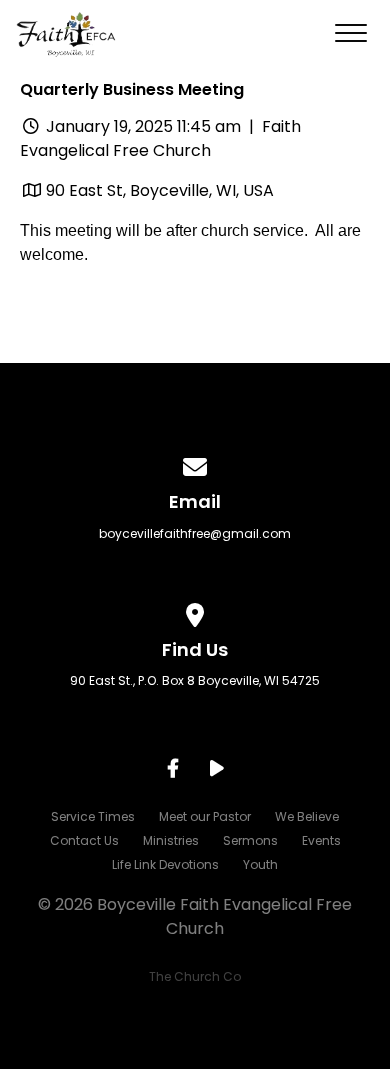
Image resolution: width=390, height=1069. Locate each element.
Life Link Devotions (165, 864)
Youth (260, 864)
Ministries (171, 840)
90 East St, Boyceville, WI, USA (160, 190)
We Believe (307, 816)
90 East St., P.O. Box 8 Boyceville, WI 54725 (195, 680)
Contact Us (84, 840)
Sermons (250, 840)
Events (321, 840)
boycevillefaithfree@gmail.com (195, 533)
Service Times (93, 816)
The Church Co (195, 976)
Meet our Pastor (205, 816)
